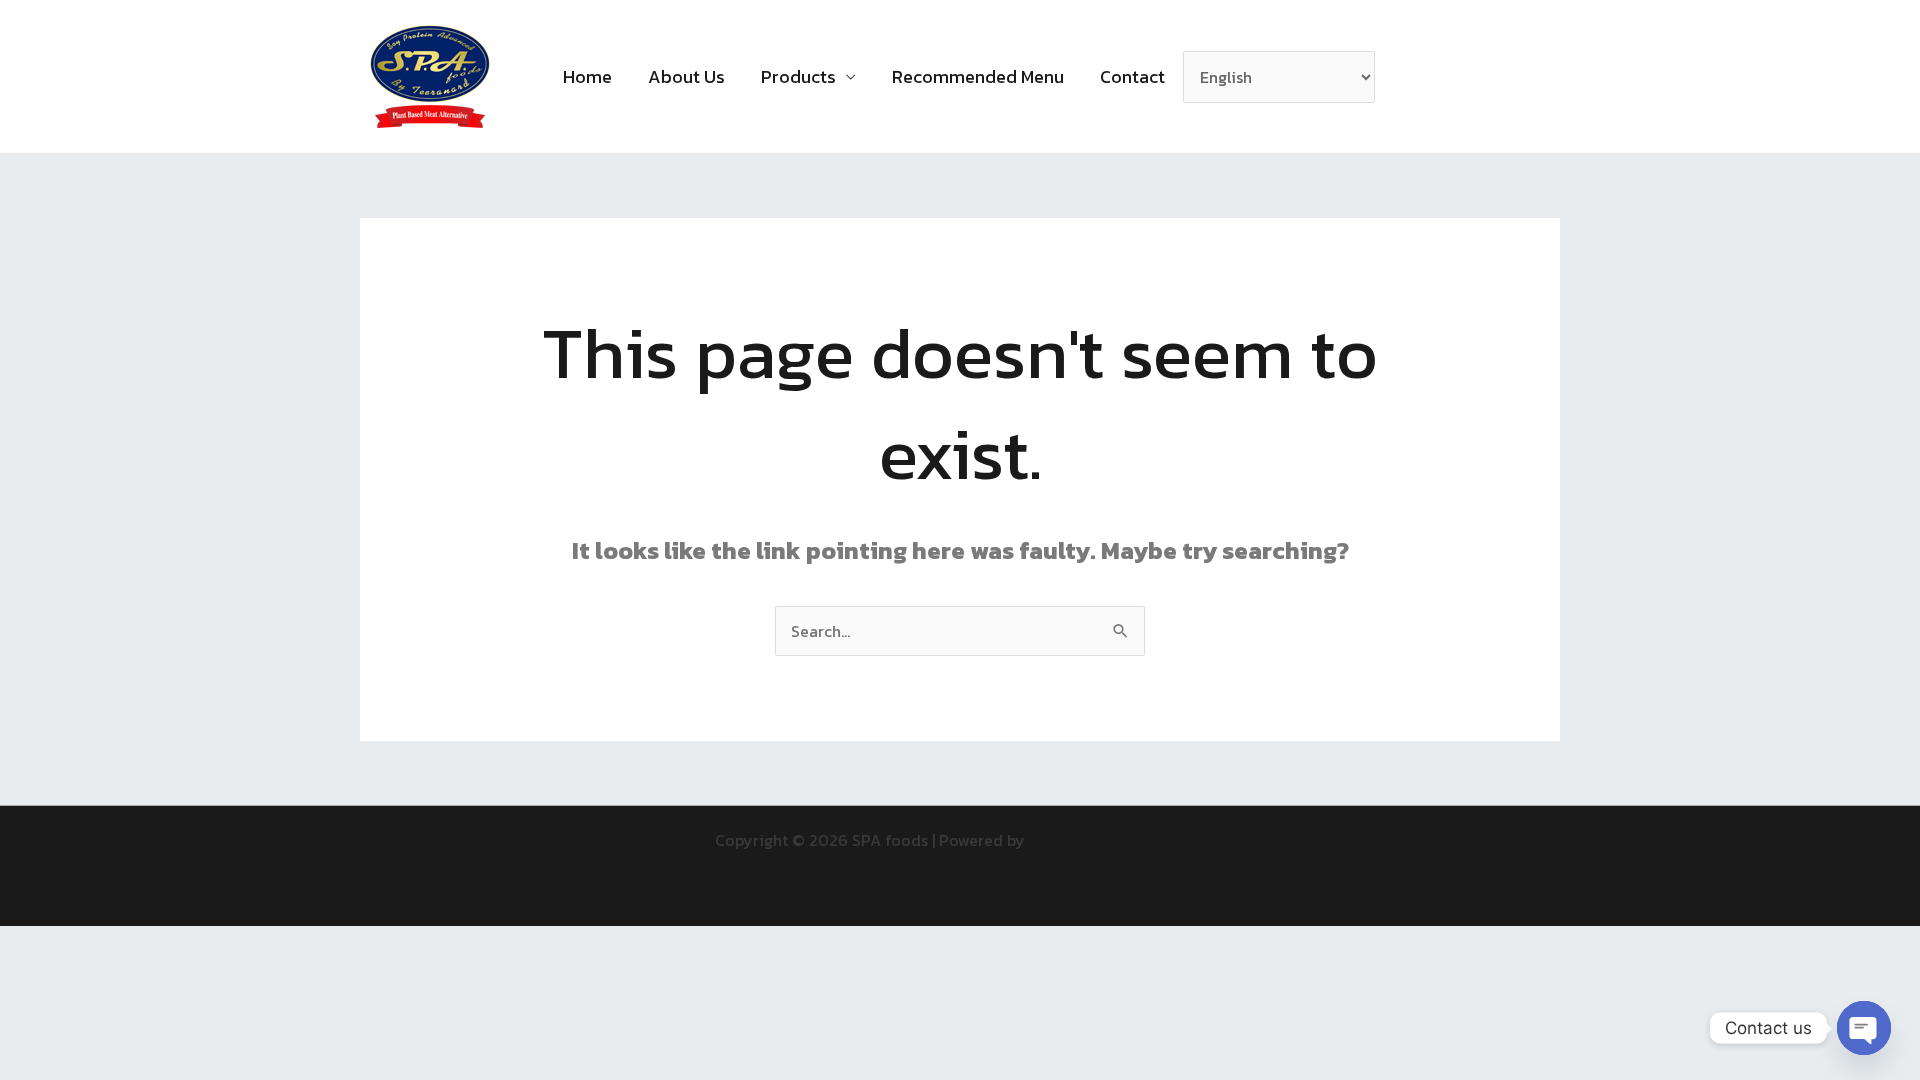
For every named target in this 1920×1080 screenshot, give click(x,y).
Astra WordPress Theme (1117, 840)
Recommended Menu (978, 76)
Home (587, 76)
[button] (1416, 77)
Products (798, 76)
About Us (686, 76)
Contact (1132, 76)
